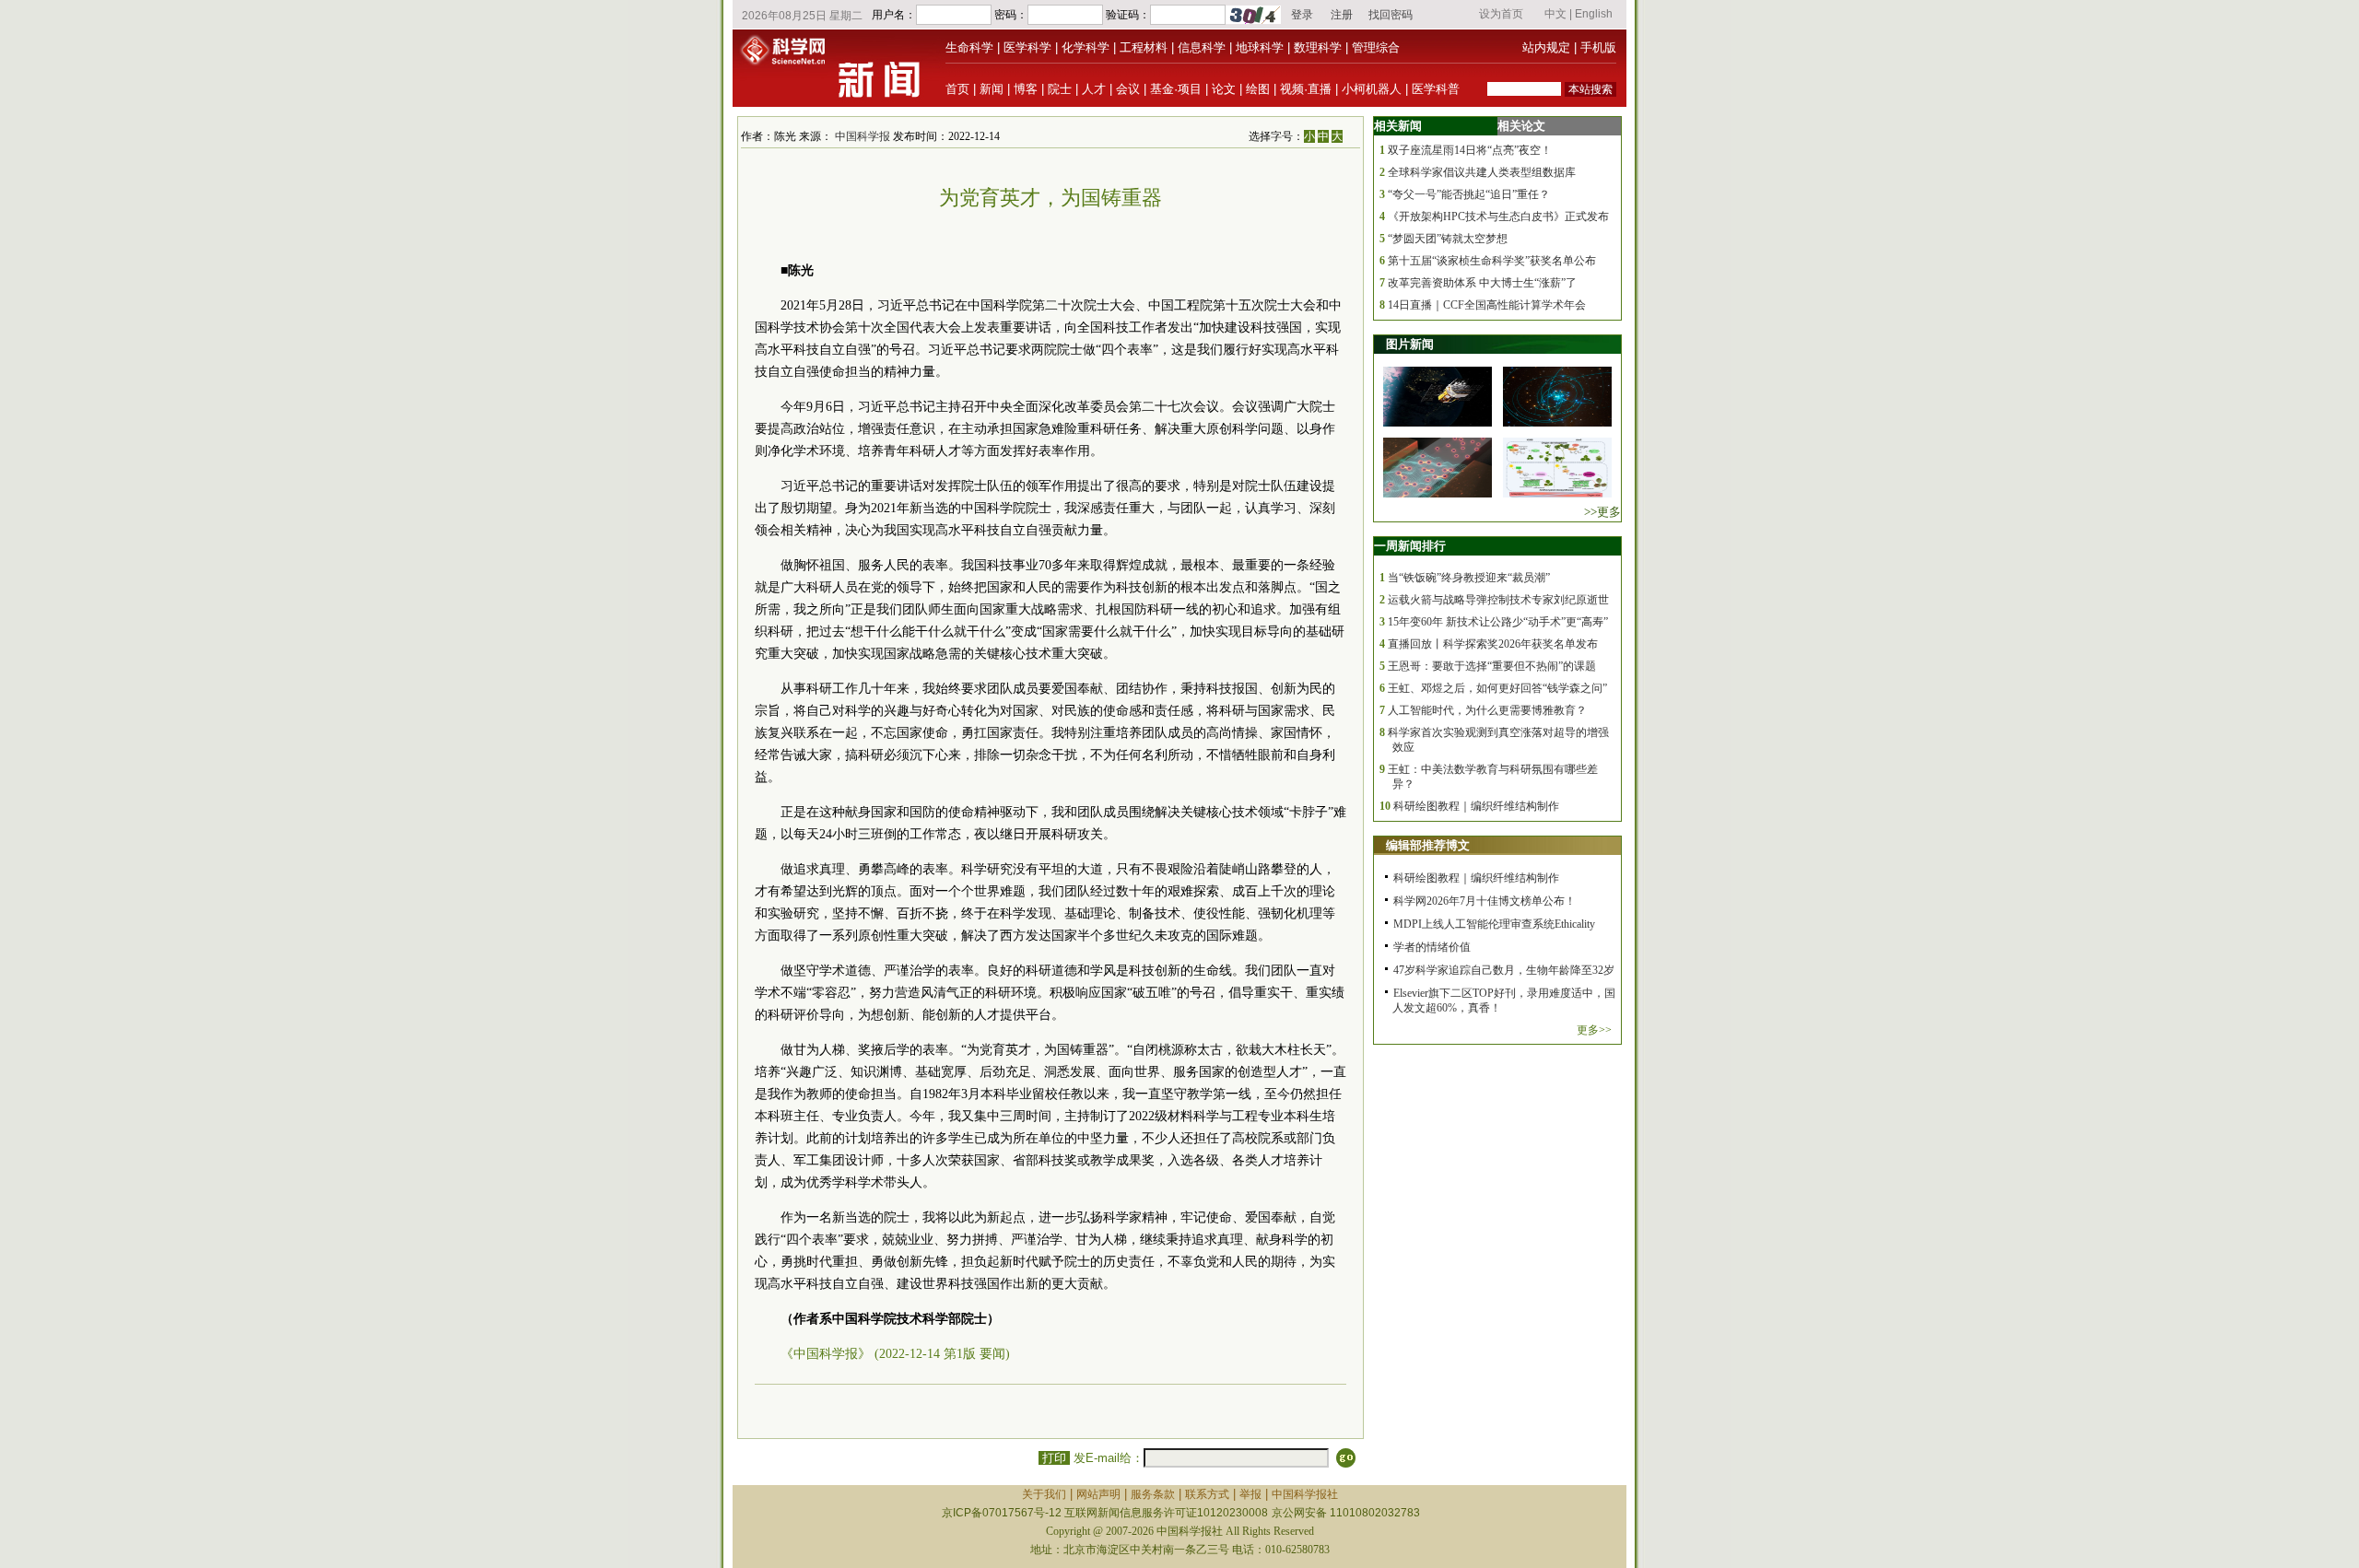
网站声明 (1098, 1494)
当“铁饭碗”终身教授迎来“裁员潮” (1469, 578)
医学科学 (1027, 47)
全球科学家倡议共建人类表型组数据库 (1482, 172)
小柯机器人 (1372, 89)
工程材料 (1144, 47)
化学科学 (1086, 47)
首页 (957, 89)
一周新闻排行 (1410, 546)
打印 (1054, 1458)
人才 (1094, 89)
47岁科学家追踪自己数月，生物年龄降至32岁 (1504, 970)
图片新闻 (1410, 344)
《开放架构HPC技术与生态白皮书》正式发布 (1498, 216)
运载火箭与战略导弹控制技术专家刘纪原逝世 (1498, 600)
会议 (1128, 89)
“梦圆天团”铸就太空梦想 (1448, 239)
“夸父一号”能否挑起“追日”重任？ (1469, 194)
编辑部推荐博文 (1428, 845)
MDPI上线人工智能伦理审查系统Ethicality (1494, 924)
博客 (1026, 89)
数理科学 (1318, 47)
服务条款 (1153, 1494)
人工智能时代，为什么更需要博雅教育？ (1487, 710)
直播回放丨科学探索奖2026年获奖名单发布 (1493, 644)
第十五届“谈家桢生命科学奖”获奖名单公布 (1492, 261)
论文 (1224, 89)
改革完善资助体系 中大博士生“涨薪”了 (1482, 283)
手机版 (1598, 47)
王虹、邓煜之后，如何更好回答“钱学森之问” (1497, 688)
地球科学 (1260, 47)
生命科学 (969, 47)
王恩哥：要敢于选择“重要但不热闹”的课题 (1492, 666)
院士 (1060, 89)
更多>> (1594, 1030)
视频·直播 (1306, 89)
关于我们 (1044, 1494)
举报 (1250, 1494)
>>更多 (1602, 512)
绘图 (1258, 89)
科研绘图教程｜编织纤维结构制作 (1476, 806)
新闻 (992, 89)
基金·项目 (1176, 89)
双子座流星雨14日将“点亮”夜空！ (1470, 150)
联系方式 (1207, 1494)
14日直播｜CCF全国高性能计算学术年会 (1487, 305)
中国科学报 (863, 136)
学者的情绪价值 (1432, 947)
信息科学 (1202, 47)
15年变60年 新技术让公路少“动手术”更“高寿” (1498, 622)
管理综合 (1376, 47)
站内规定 (1546, 47)
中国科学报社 (1305, 1494)
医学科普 (1436, 89)
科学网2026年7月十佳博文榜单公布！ (1485, 901)
